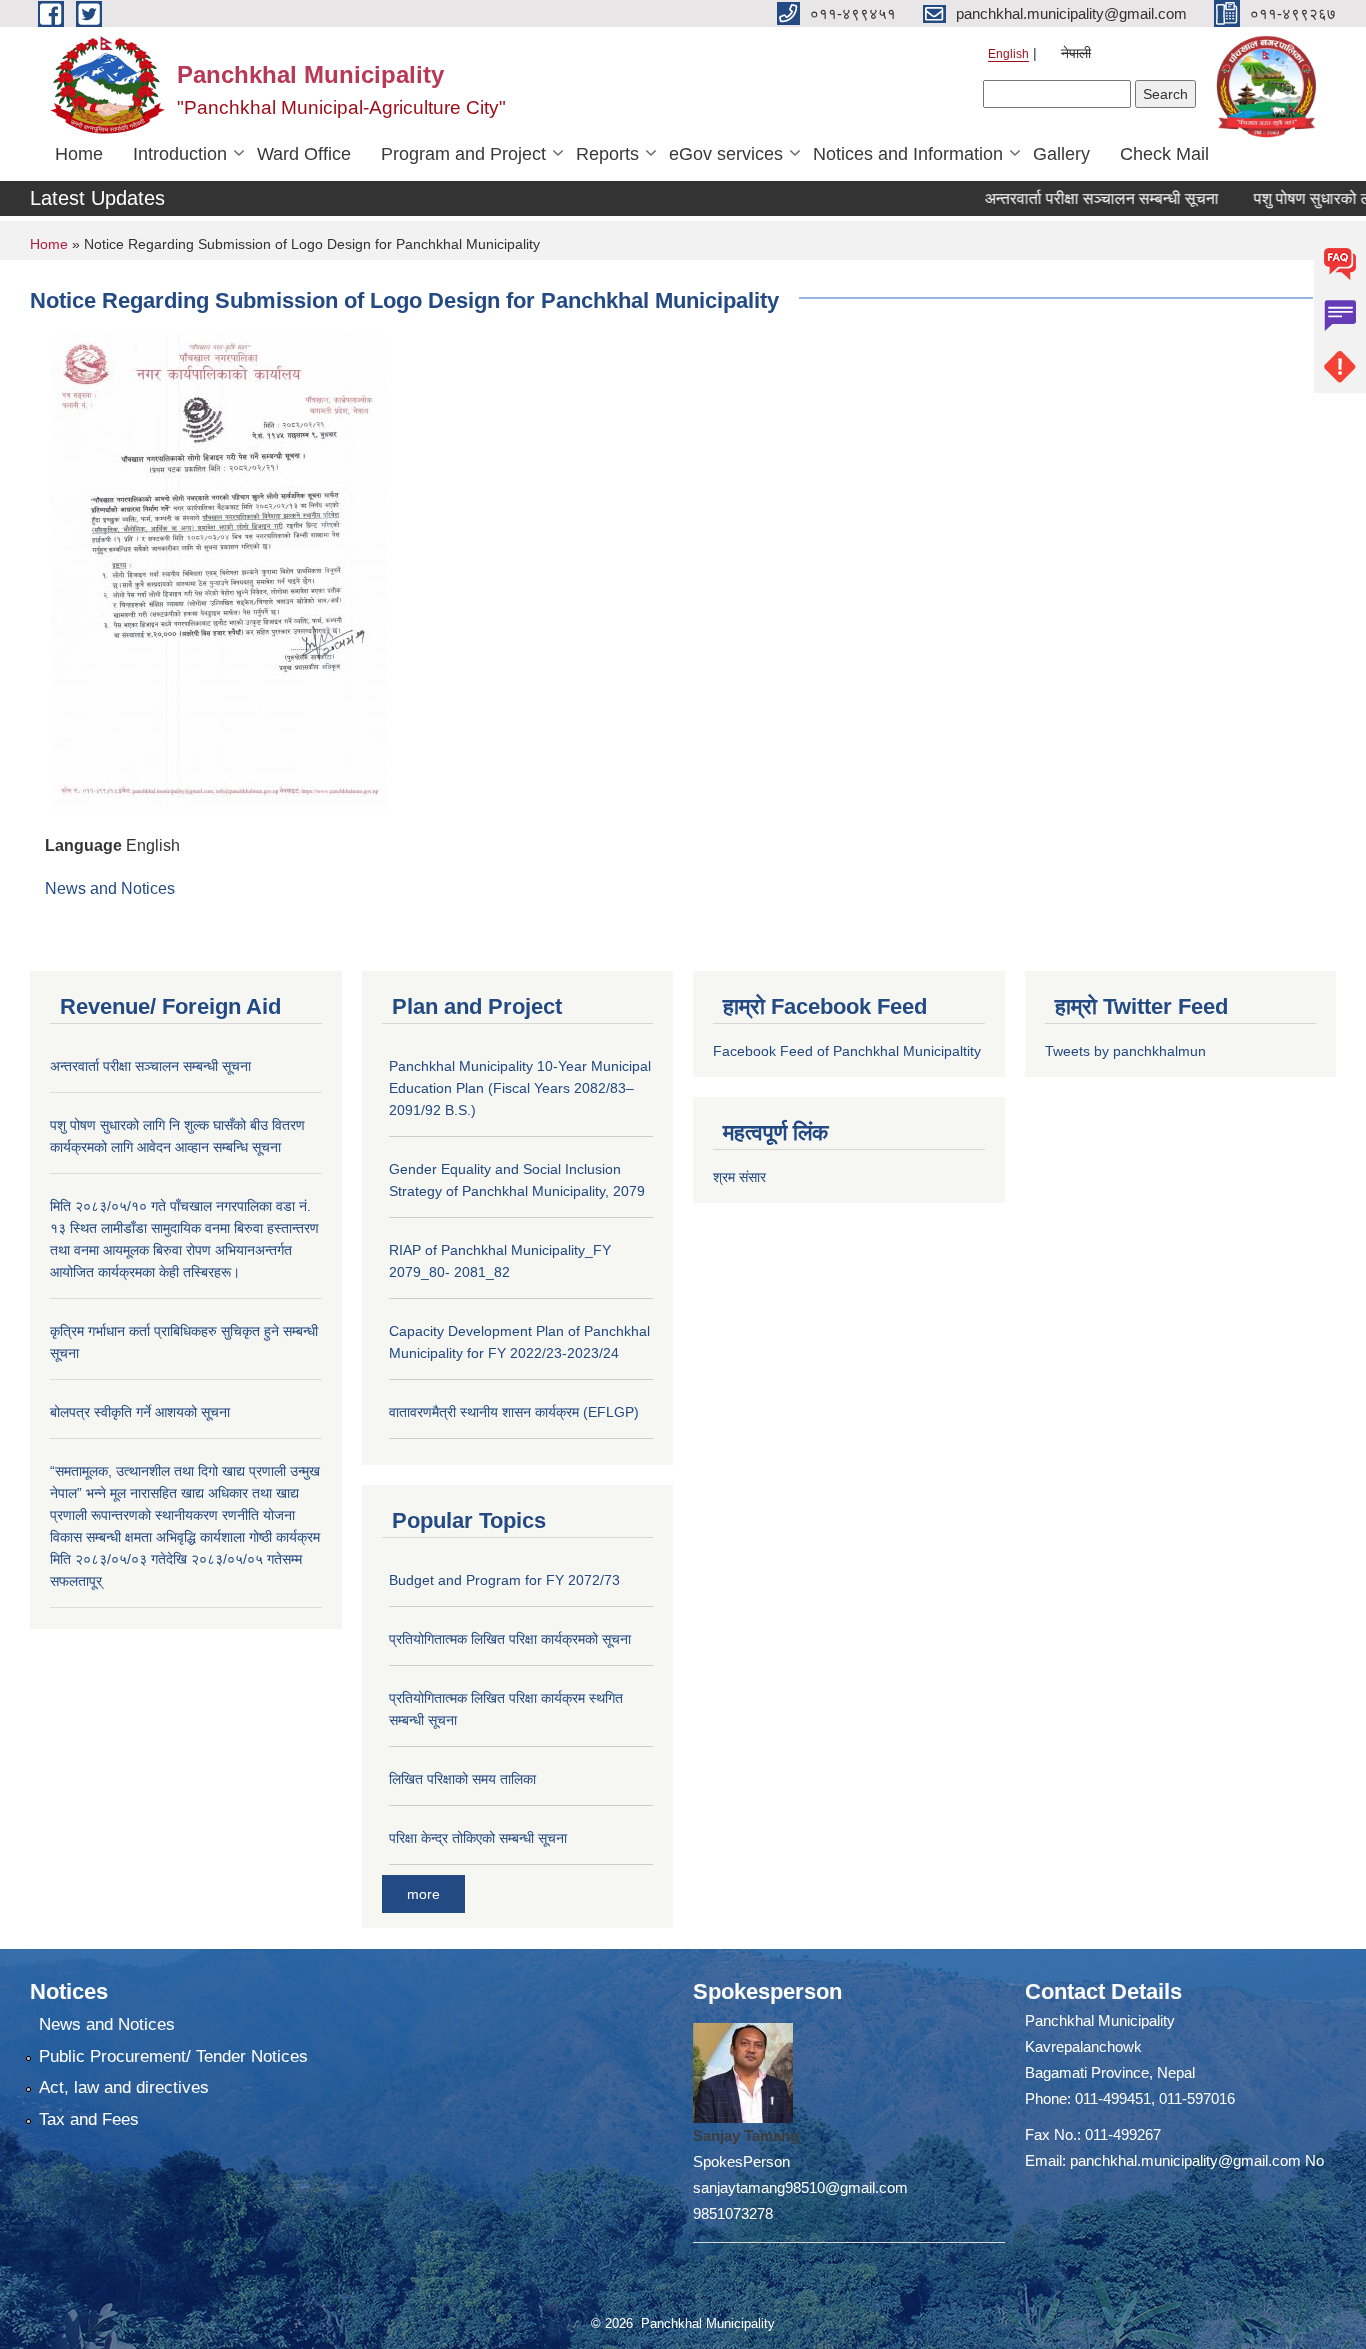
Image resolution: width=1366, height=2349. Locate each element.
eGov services (726, 154)
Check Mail (1164, 154)
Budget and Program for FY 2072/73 (504, 1580)
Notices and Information (908, 154)
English (1008, 54)
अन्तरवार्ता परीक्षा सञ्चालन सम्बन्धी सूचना (1069, 198)
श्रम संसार (739, 1177)
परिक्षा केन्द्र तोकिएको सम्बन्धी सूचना (478, 1838)
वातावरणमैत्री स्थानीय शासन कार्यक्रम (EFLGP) (514, 1412)
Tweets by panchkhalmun (1125, 1051)
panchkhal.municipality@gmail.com (1185, 2160)
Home (79, 154)
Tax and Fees (89, 2119)
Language (83, 845)
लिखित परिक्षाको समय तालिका (462, 1779)
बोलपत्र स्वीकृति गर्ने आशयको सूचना (140, 1412)
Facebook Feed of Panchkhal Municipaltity (847, 1051)
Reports (607, 154)
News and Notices (110, 888)
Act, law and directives (124, 2087)
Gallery (1061, 154)
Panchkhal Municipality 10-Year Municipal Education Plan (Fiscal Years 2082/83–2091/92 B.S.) (520, 1088)
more (423, 1894)
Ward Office (304, 154)
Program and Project (463, 154)
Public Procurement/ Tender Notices (173, 2056)
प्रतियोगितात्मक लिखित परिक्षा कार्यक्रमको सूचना (510, 1639)
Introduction (180, 154)
